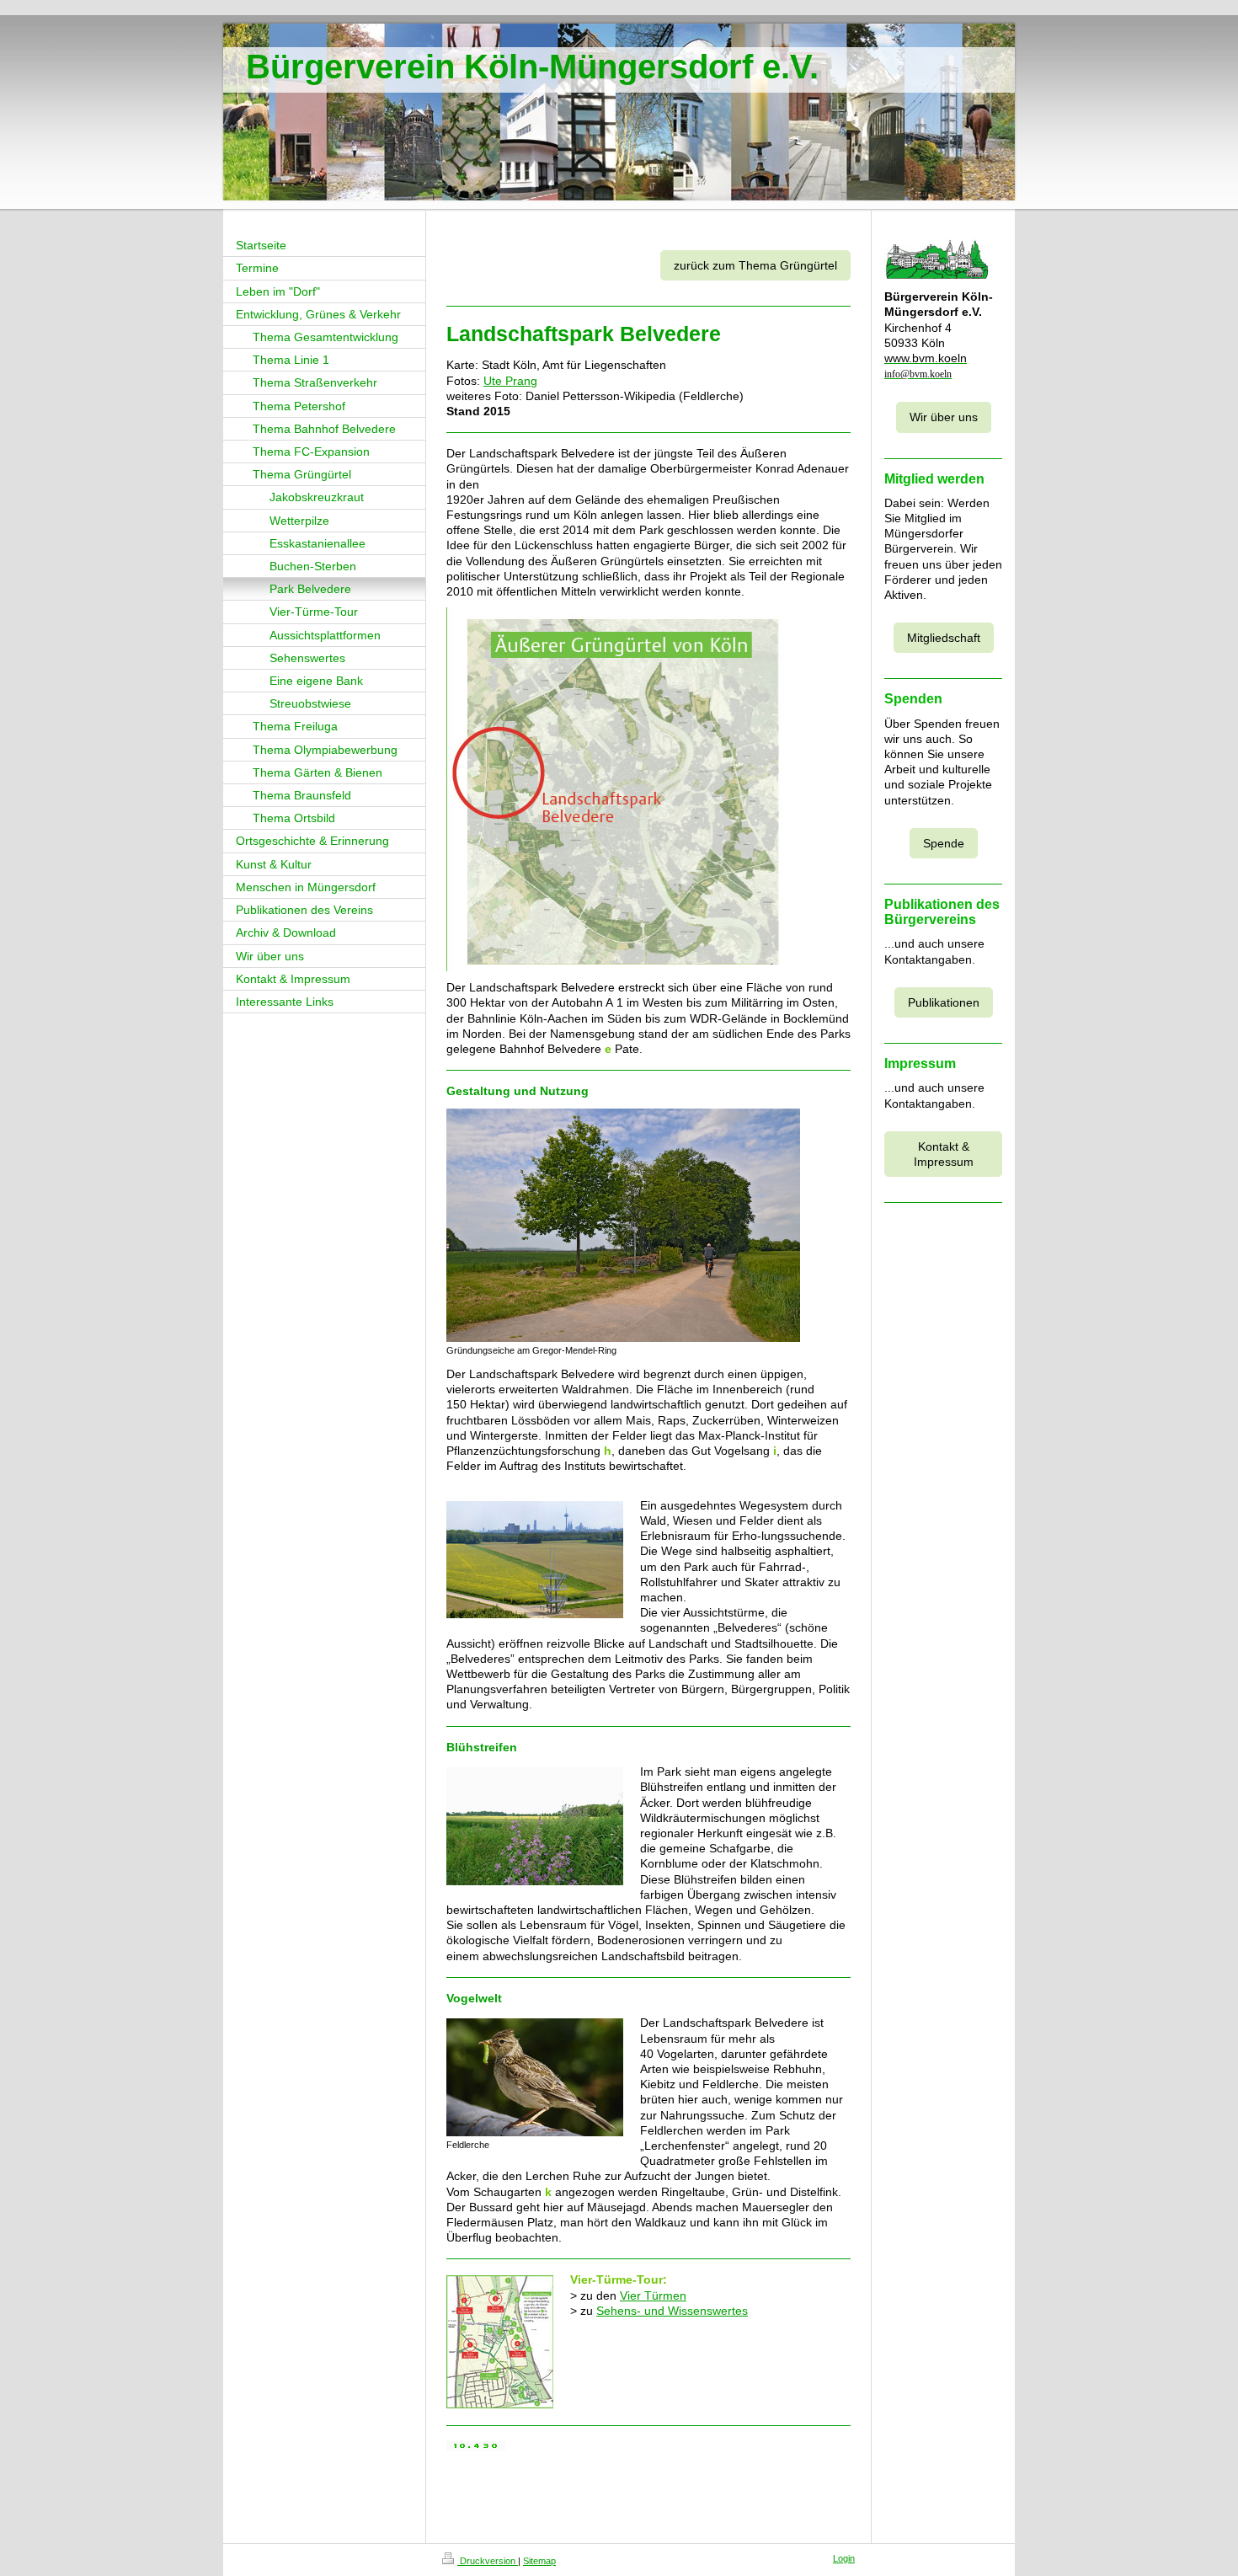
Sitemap (539, 2561)
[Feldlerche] (535, 2077)
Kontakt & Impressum (944, 1154)
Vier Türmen (653, 2295)
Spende (944, 843)
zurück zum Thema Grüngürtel (755, 265)
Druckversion (488, 2561)
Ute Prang (510, 381)
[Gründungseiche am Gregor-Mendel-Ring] (623, 1225)
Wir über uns (944, 417)
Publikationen (944, 1002)
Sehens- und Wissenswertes (672, 2311)
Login (844, 2558)
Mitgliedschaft (944, 638)
